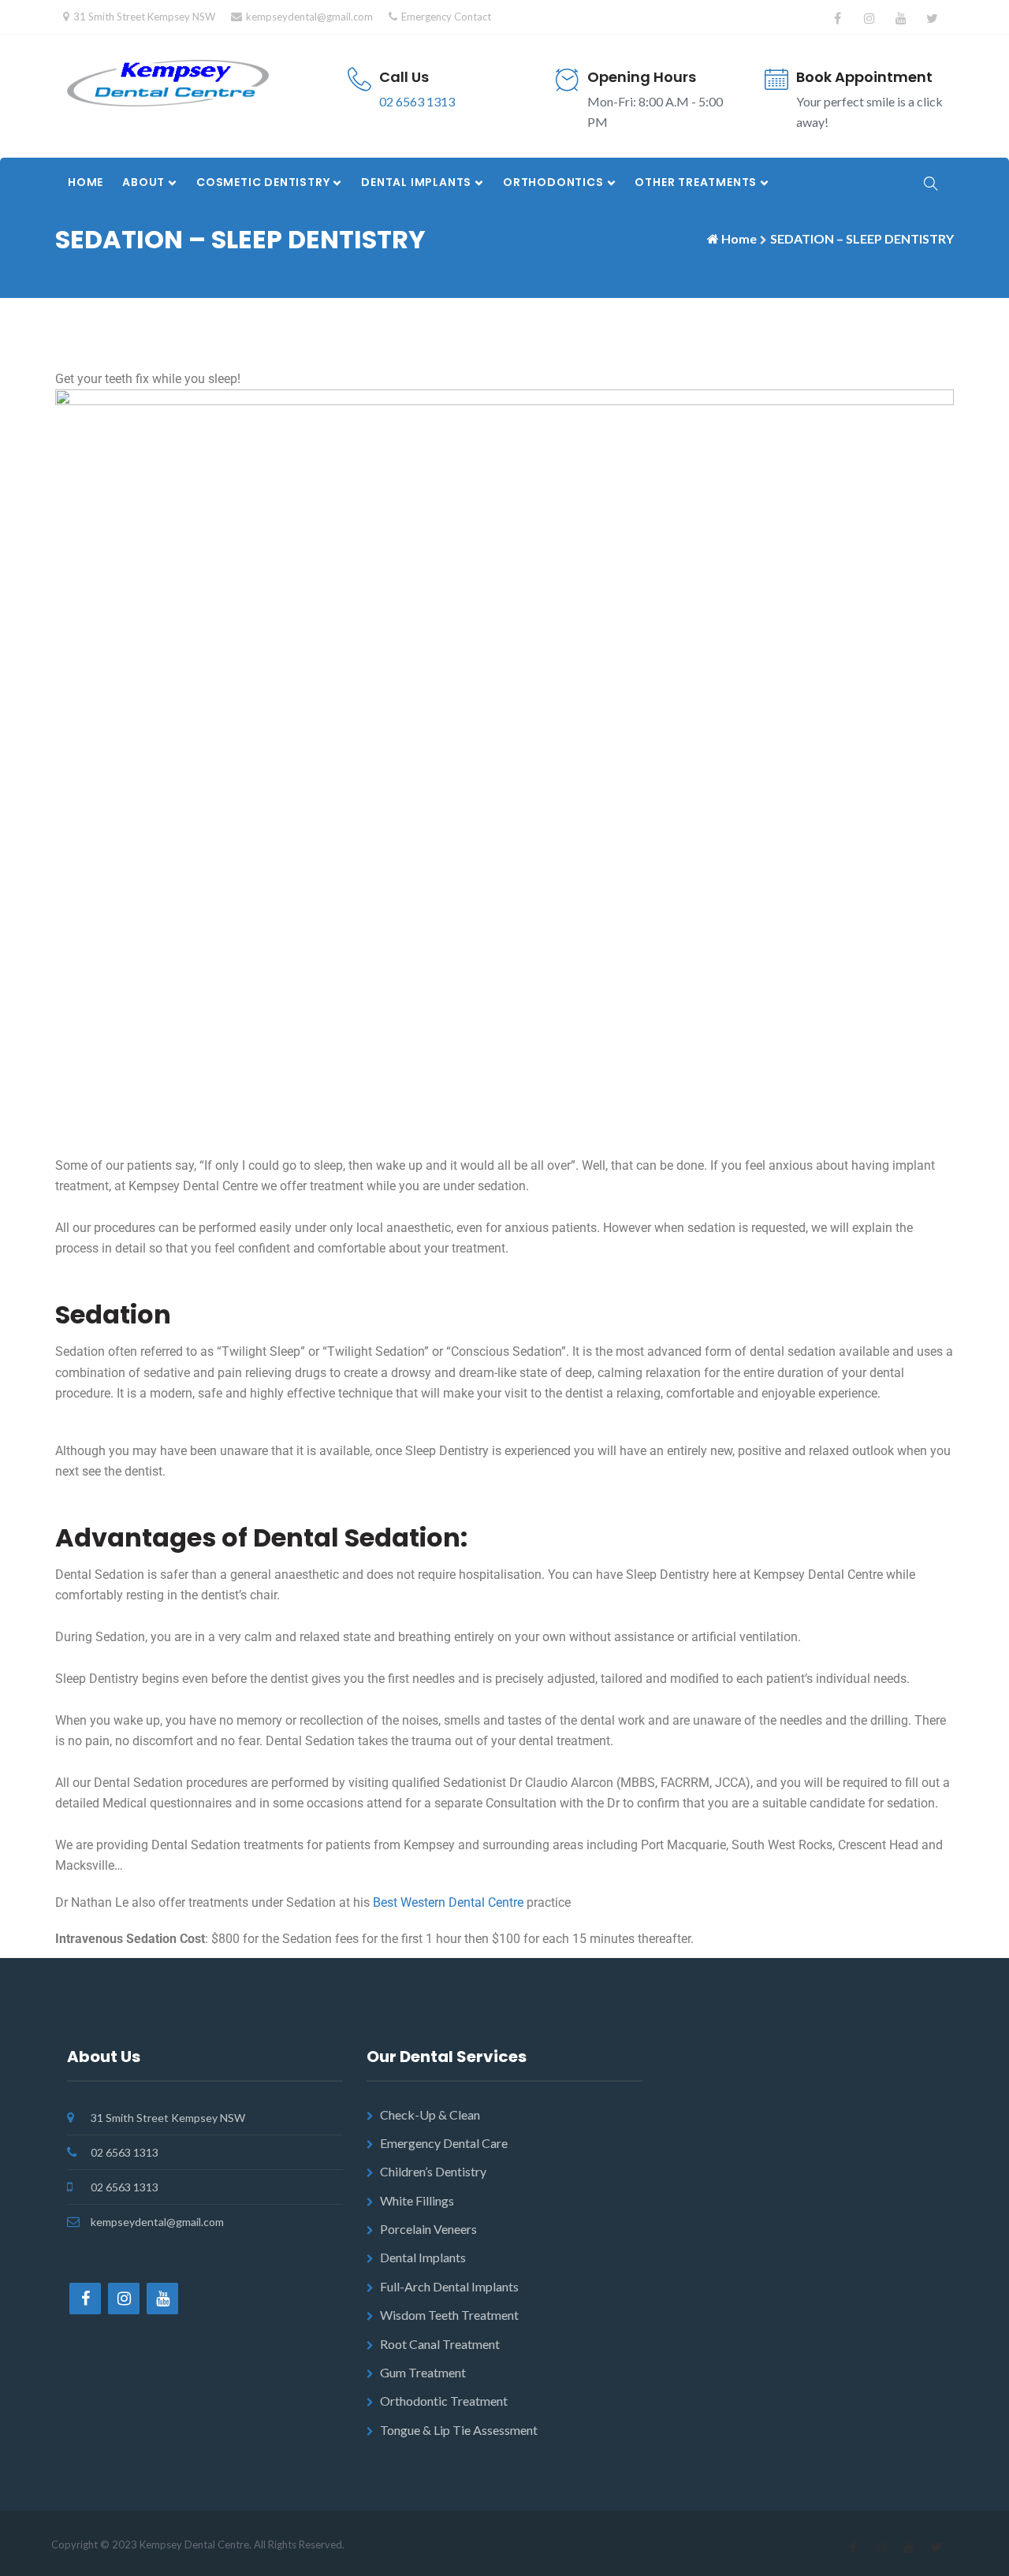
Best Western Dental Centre (448, 1902)
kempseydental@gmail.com (309, 17)
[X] (932, 18)
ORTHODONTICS (553, 182)
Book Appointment (864, 77)
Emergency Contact (446, 17)
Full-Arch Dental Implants (449, 2286)
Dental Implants (423, 2257)
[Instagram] (869, 18)
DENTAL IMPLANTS (416, 182)
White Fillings (417, 2200)
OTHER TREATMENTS (696, 182)
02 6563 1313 (417, 101)
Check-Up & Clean (430, 2114)
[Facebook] (838, 18)
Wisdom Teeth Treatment (449, 2315)
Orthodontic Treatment (444, 2401)
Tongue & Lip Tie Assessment (459, 2430)
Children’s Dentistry (433, 2171)
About (143, 182)
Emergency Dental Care (444, 2143)
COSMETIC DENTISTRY (263, 182)
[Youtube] (901, 18)
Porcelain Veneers (428, 2229)
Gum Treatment (423, 2372)
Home (86, 182)
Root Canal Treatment (440, 2344)
